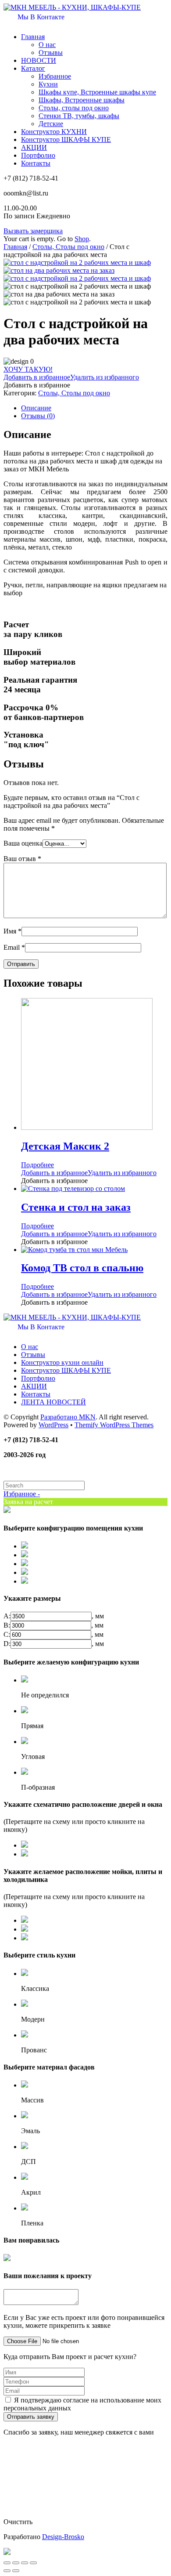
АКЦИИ (34, 147)
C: (7, 1634)
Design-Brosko (63, 2537)
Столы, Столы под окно (68, 247)
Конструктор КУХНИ (54, 132)
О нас (47, 45)
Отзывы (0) (38, 416)
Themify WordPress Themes (114, 1425)
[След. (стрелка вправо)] (16, 2571)
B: (7, 1625)
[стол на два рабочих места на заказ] (59, 270)
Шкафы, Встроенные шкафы (82, 100)
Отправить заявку (31, 2417)
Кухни (48, 84)
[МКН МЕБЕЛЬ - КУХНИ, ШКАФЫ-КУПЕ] (72, 7)
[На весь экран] (25, 2563)
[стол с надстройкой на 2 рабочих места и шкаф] (77, 262)
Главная (33, 37)
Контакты (36, 163)
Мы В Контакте (40, 17)
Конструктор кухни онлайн (62, 1362)
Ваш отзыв (22, 859)
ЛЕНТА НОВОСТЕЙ (53, 1402)
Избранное (55, 76)
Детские (51, 124)
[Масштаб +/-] (33, 2563)
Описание (36, 408)
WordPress (53, 1425)
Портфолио (38, 155)
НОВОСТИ (39, 60)
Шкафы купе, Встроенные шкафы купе (97, 92)
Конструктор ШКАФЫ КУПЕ (66, 139)
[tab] (94, 408)
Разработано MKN (68, 1417)
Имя (12, 931)
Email (14, 947)
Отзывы (51, 52)
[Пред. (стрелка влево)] (7, 2571)
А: (7, 1616)
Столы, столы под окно (74, 108)
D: (7, 1644)
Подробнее (37, 1165)
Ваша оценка (23, 843)
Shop (82, 239)
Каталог (33, 68)
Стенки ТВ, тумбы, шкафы (79, 116)
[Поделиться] (16, 2563)
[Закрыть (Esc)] (7, 2563)
